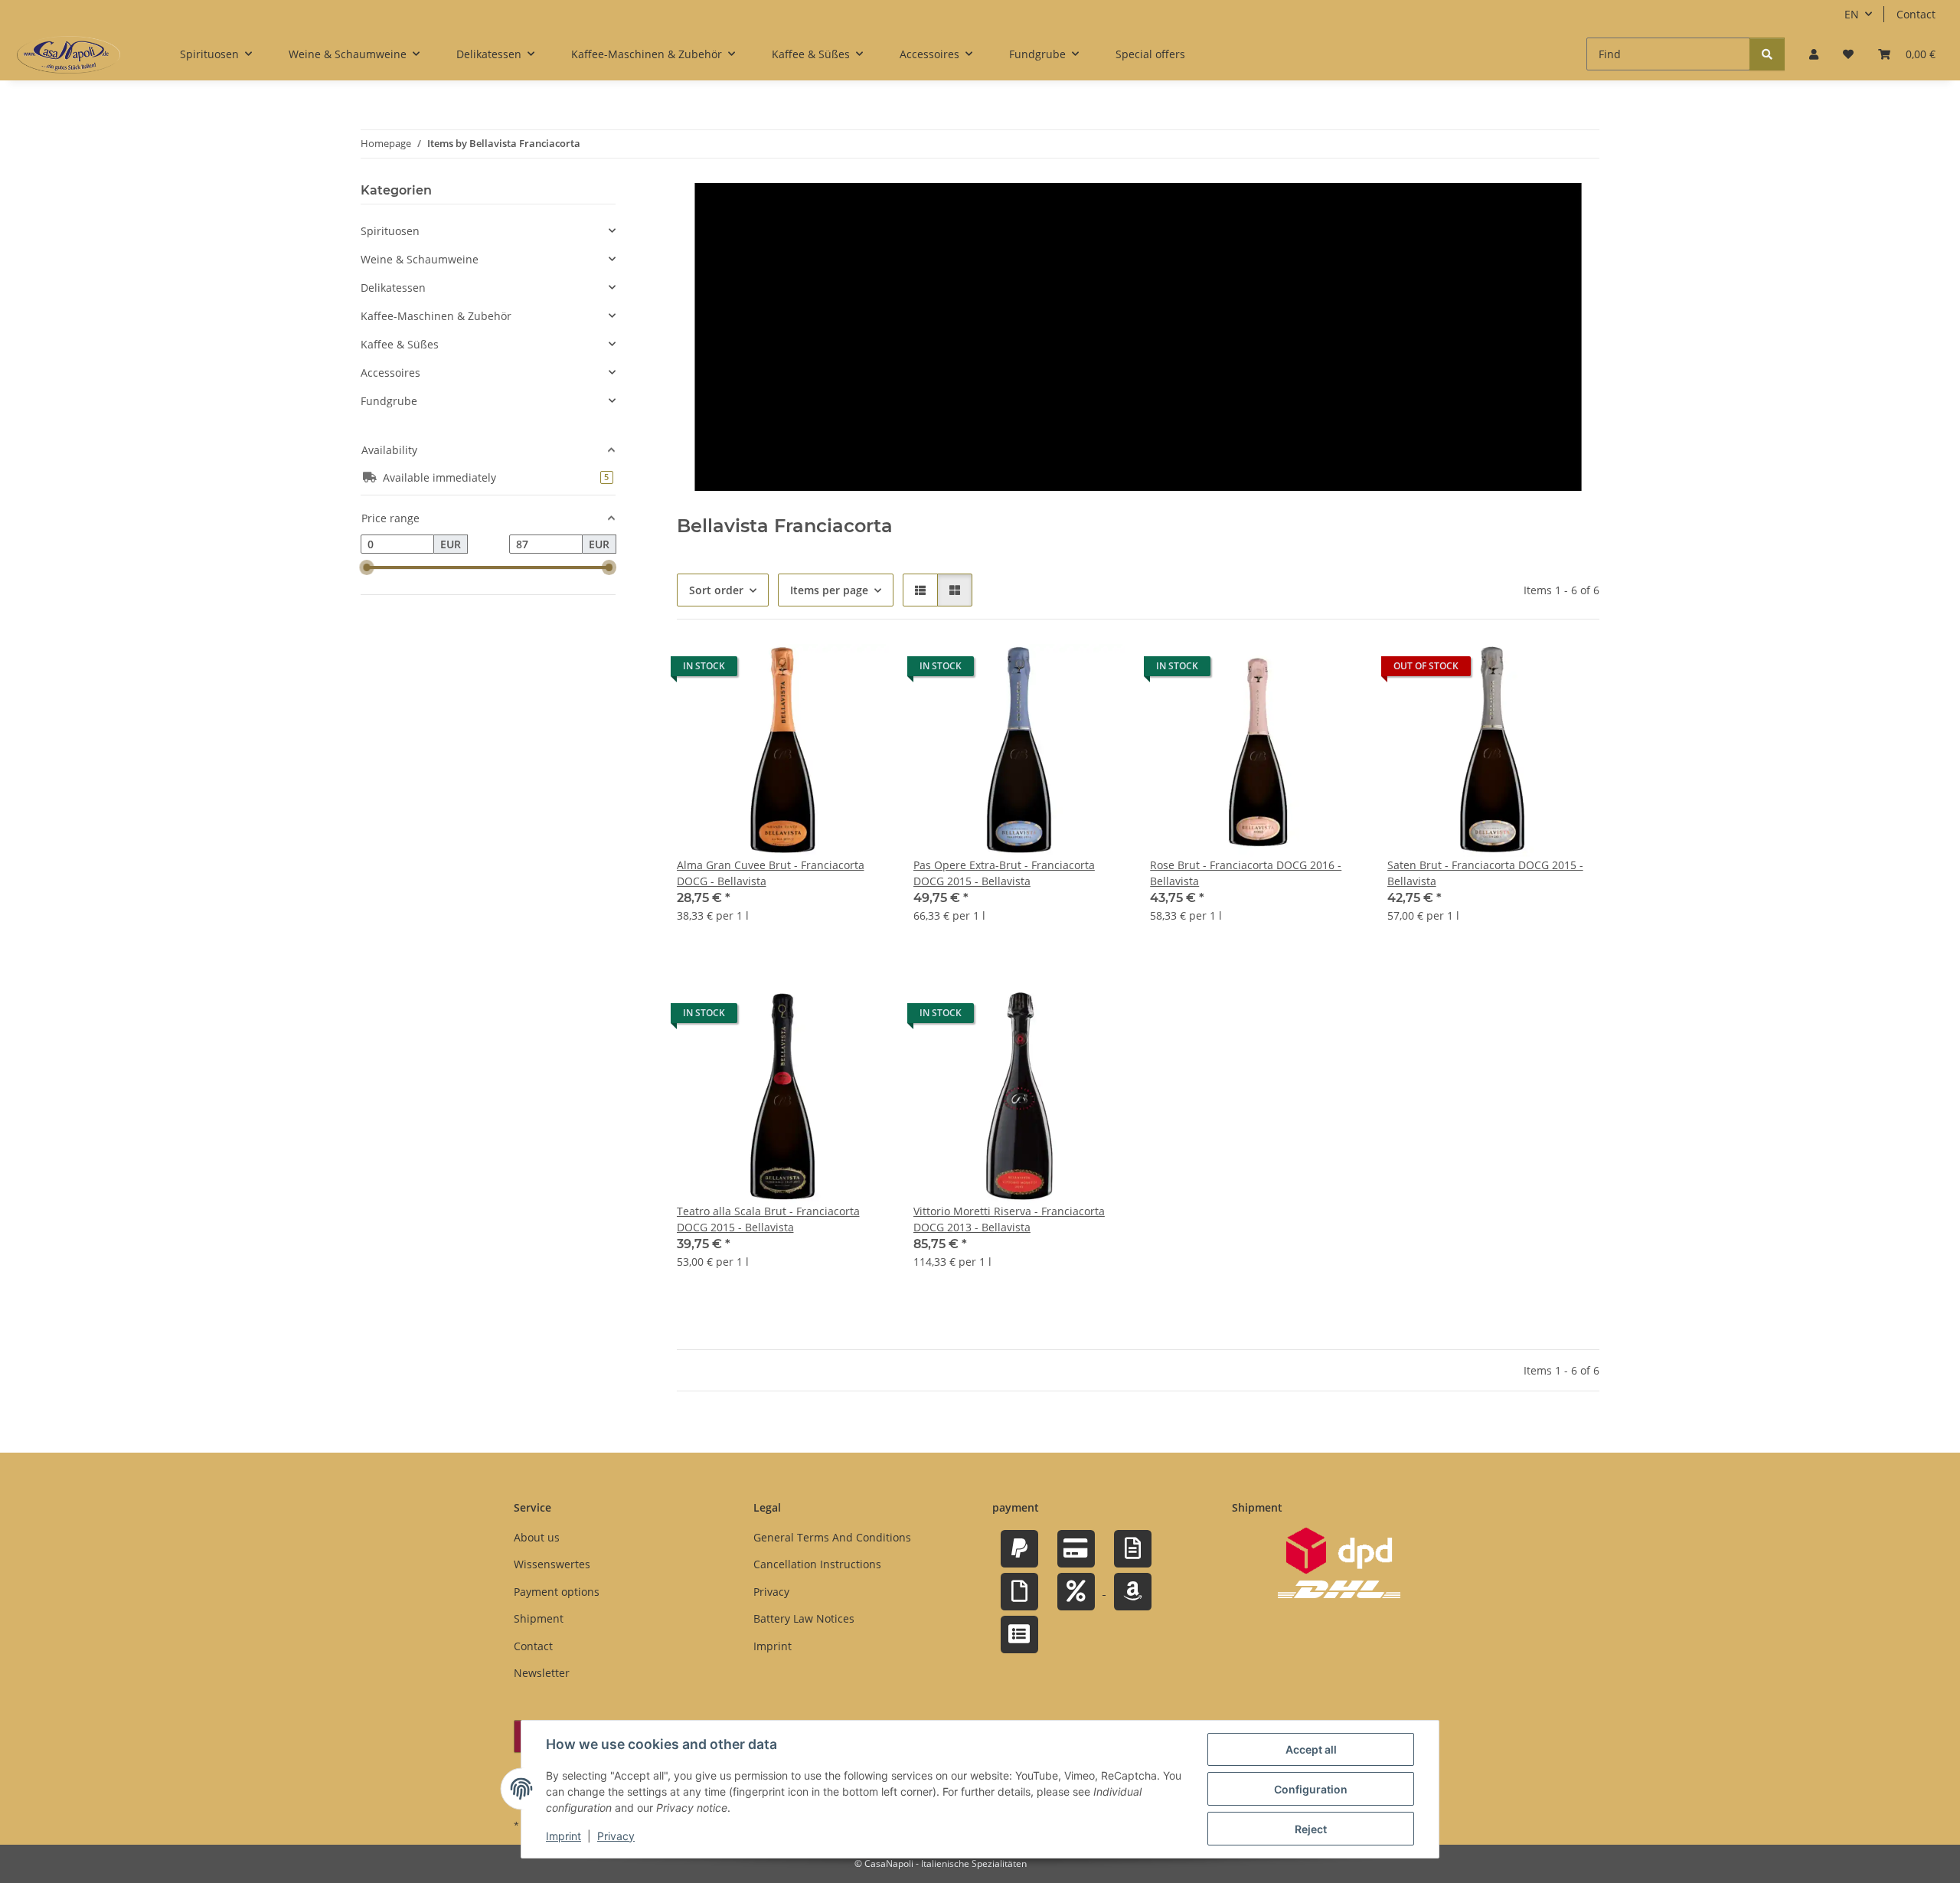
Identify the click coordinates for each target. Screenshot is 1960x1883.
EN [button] (1852, 14)
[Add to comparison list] (823, 670)
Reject (1311, 1829)
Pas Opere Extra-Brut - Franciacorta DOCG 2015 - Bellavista (1004, 873)
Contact (1916, 14)
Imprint (563, 1836)
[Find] (1767, 54)
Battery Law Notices (804, 1618)
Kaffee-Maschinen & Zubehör (436, 316)
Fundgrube (389, 401)
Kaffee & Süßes (400, 344)
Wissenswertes (552, 1564)
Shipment (539, 1618)
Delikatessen (393, 288)
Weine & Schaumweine (420, 259)
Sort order (716, 590)
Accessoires (390, 373)
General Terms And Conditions (832, 1537)
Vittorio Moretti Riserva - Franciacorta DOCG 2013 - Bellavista (1009, 1219)
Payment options (557, 1592)
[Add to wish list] (863, 670)
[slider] (367, 568)
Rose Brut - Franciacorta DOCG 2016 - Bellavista (1246, 873)
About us (537, 1537)
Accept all (1311, 1749)
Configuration (1311, 1789)
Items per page (829, 590)
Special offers (1150, 54)
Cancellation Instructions (817, 1564)
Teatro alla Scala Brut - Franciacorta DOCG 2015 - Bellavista (768, 1219)
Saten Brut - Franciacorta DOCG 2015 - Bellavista (1485, 873)
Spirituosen (390, 231)
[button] (1814, 54)
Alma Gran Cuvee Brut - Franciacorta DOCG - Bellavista (771, 873)
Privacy (616, 1836)
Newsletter (542, 1673)
